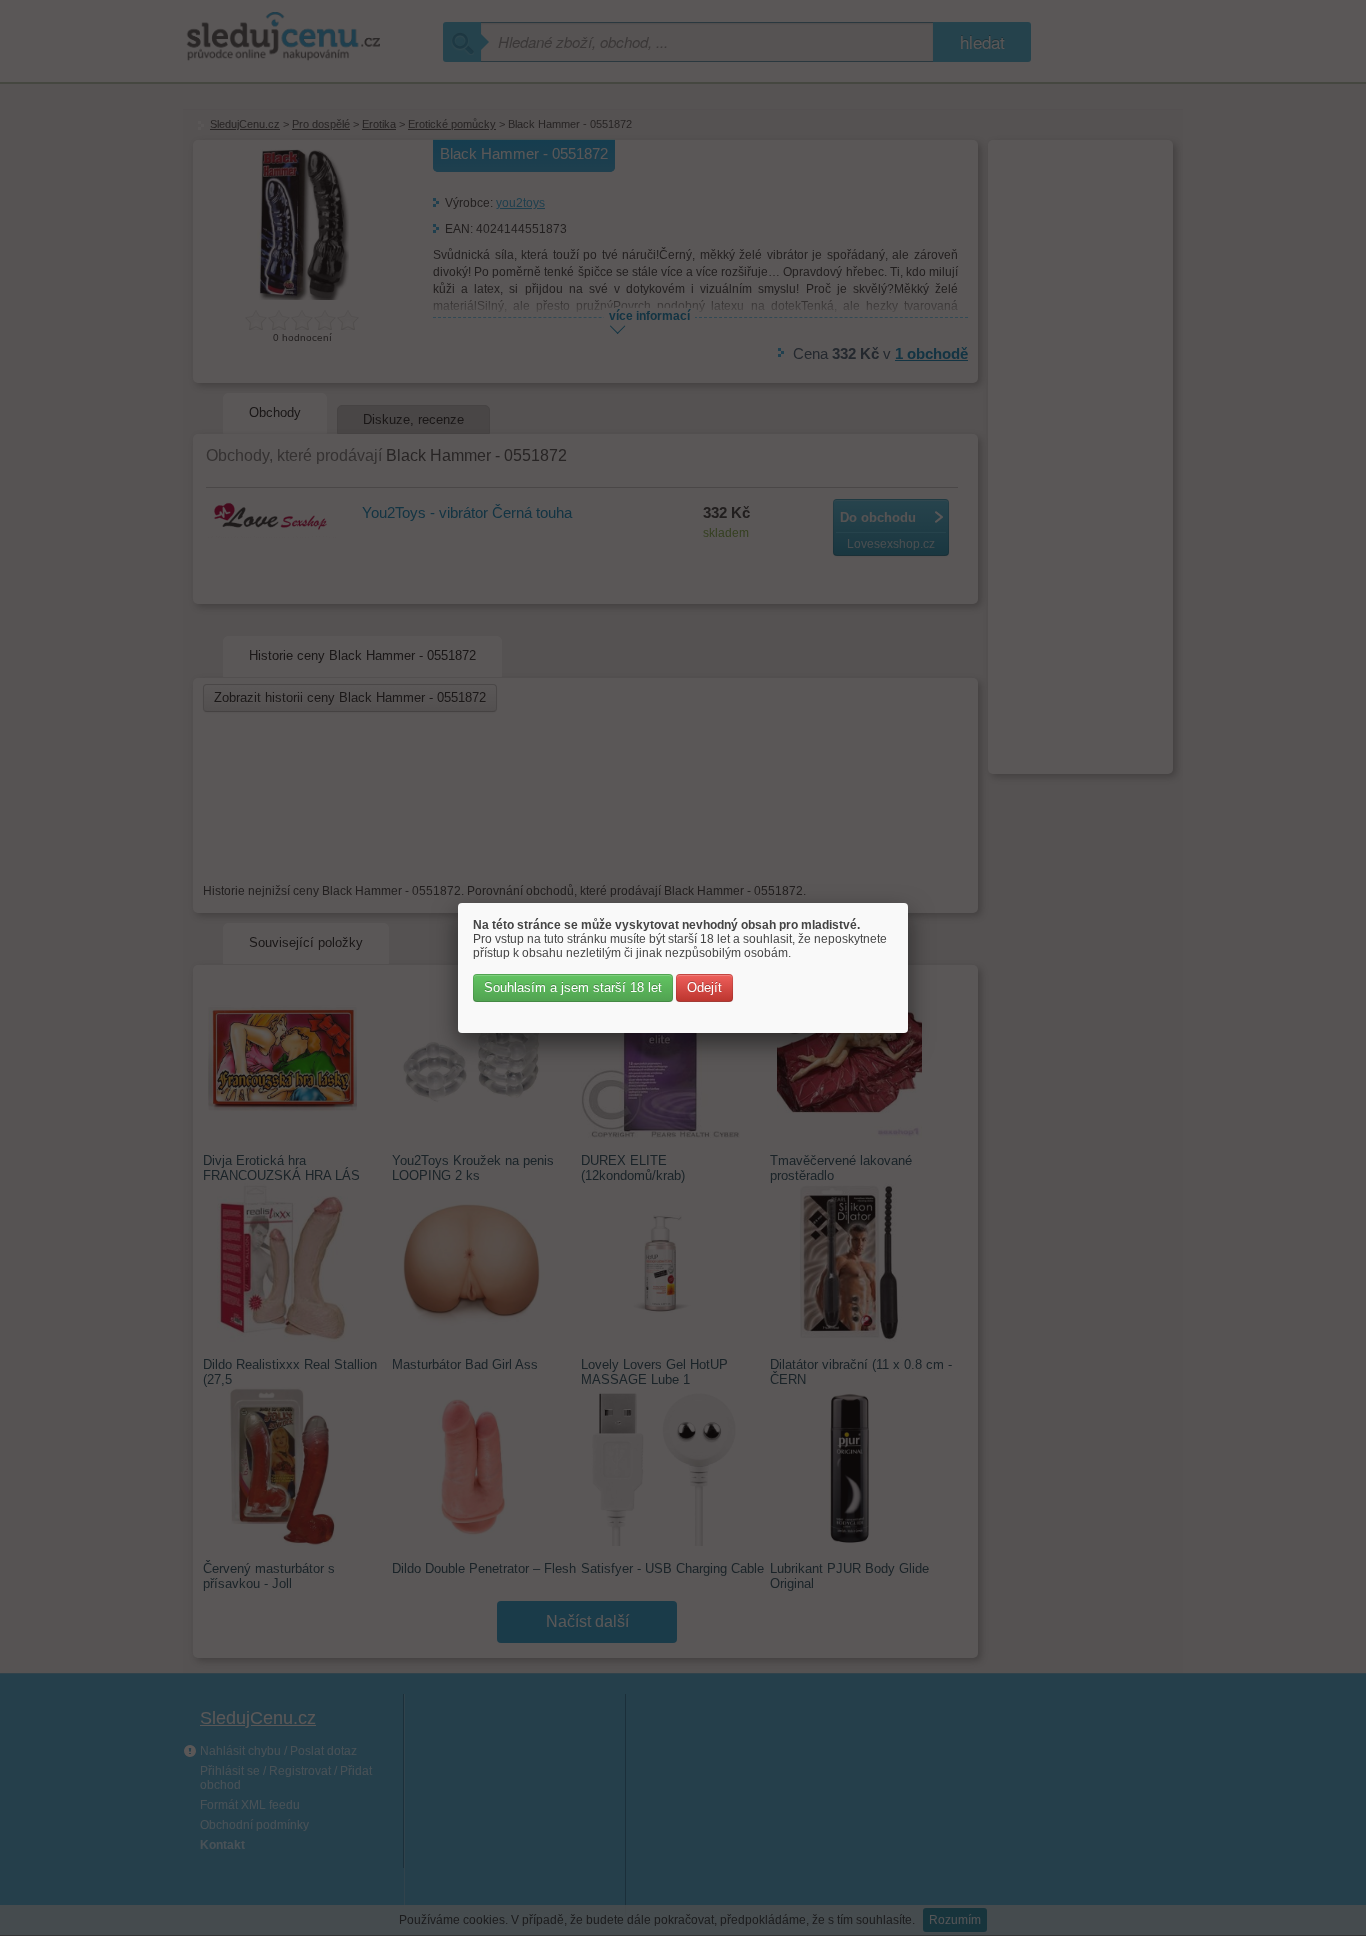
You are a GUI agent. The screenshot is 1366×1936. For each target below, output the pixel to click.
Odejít (704, 987)
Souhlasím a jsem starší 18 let (573, 987)
